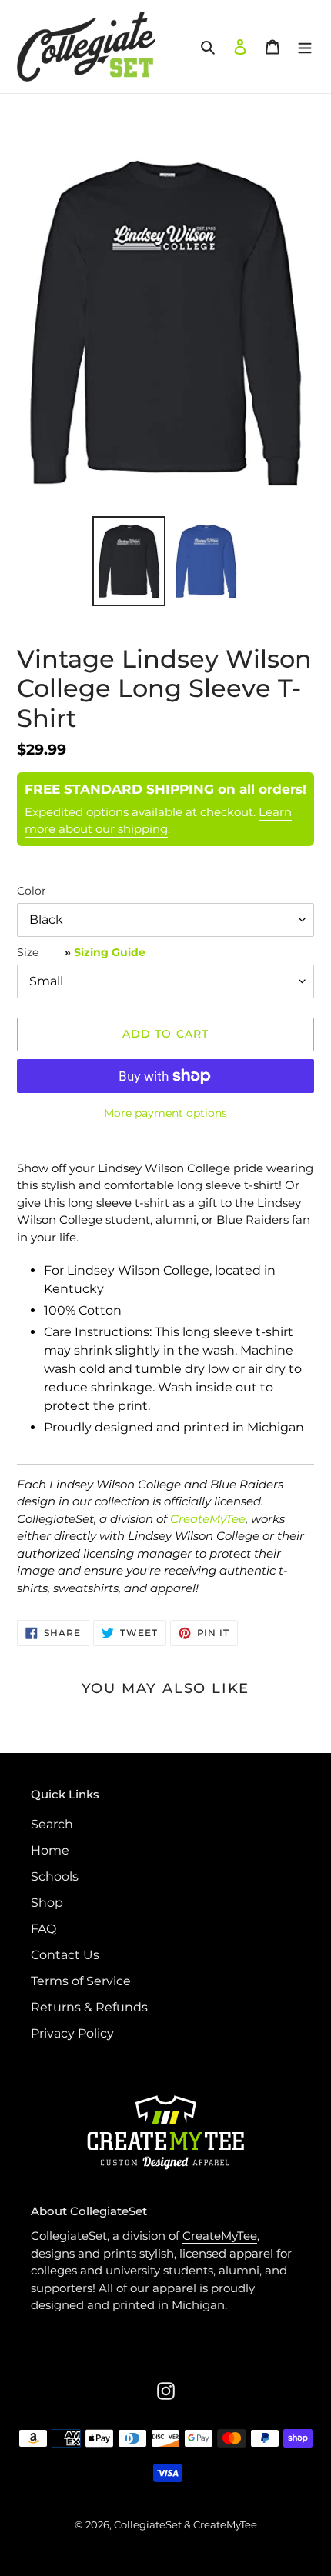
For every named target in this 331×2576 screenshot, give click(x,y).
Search (52, 1824)
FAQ (43, 1929)
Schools (55, 1876)
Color (32, 891)
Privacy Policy (72, 2033)
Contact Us (65, 1955)
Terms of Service (81, 1981)
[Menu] (305, 46)
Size (81, 952)
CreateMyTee (208, 1519)
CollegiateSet (148, 2524)
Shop (47, 1903)
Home (50, 1850)
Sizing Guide (110, 952)
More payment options (165, 1113)
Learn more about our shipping (158, 821)
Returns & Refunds (89, 2007)
